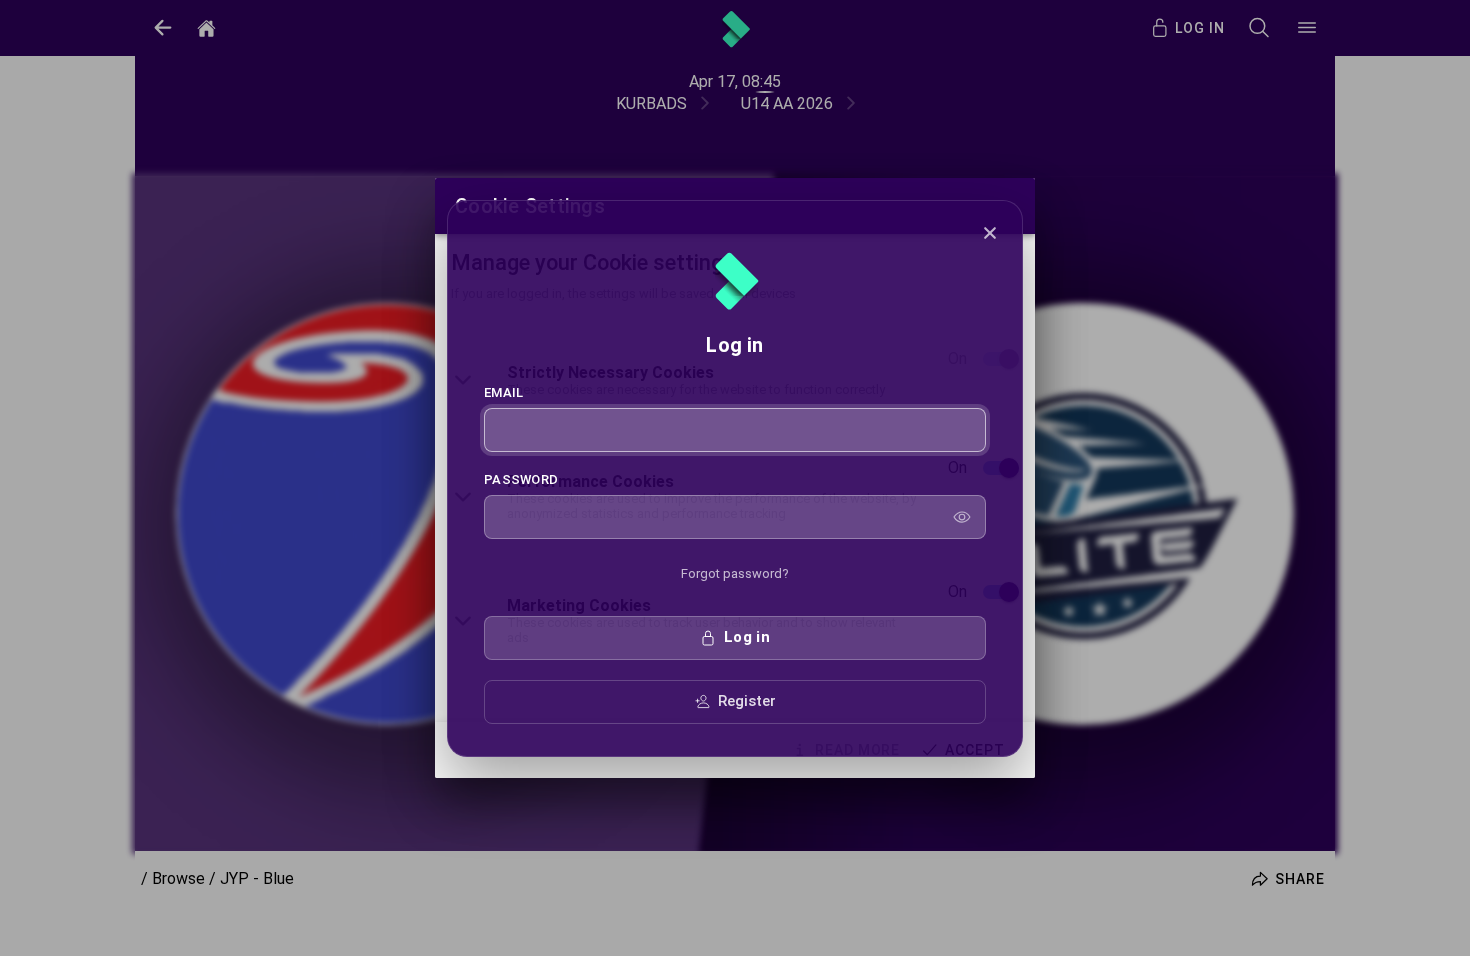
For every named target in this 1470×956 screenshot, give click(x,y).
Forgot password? (735, 573)
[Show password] (962, 517)
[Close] (990, 233)
